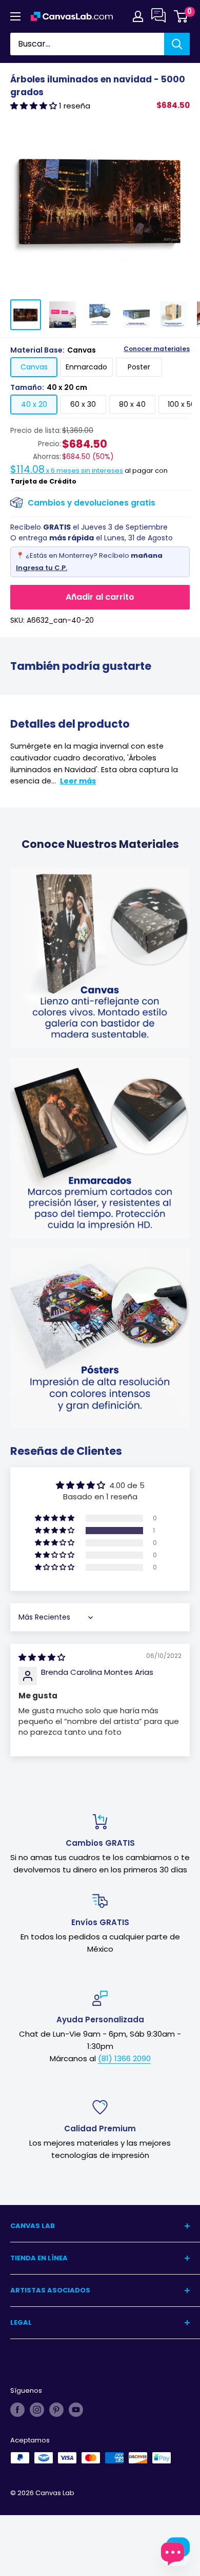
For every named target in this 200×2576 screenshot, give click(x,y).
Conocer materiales (157, 349)
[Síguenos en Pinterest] (56, 2410)
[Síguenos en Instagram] (37, 2410)
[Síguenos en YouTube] (76, 2410)
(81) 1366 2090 (124, 2058)
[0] (181, 16)
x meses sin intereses (67, 471)
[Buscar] (177, 44)
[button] (35, 106)
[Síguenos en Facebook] (17, 2410)
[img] (42, 1657)
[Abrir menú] (15, 16)
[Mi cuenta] (138, 16)
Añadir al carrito (100, 597)
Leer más (78, 781)
